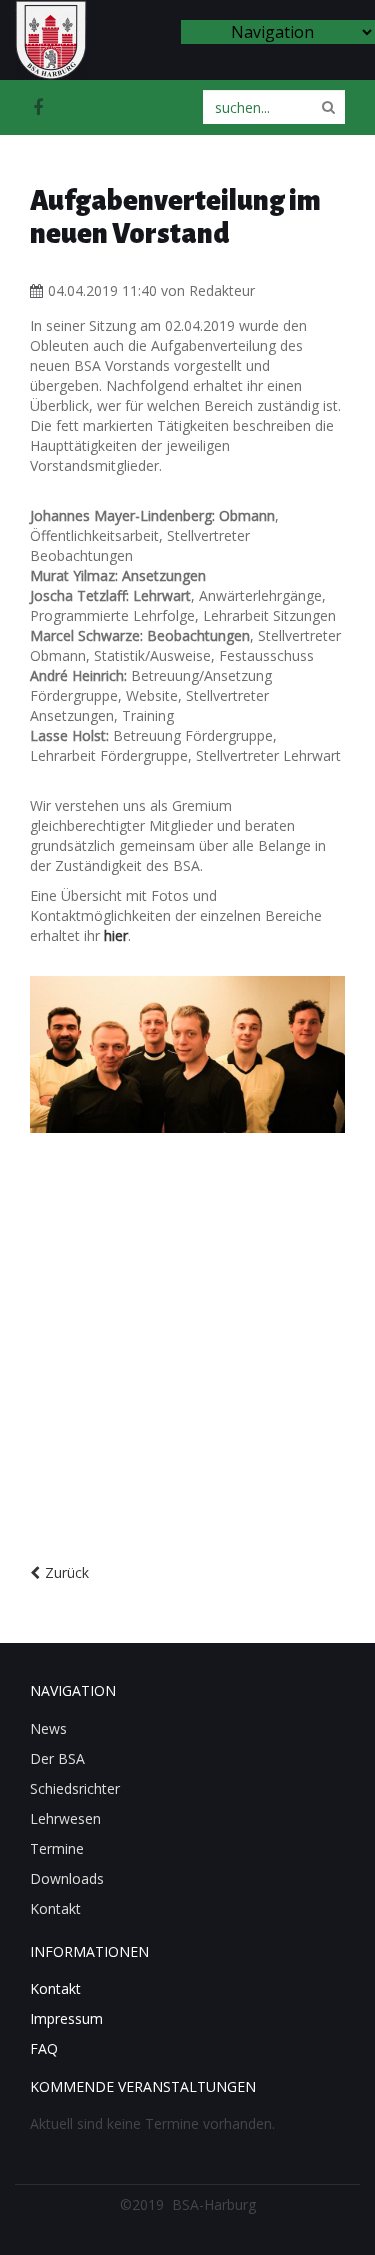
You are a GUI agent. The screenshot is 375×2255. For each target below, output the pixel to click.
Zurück (67, 1572)
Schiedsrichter (75, 1788)
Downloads (67, 1878)
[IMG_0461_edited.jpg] (187, 1055)
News (48, 1728)
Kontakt (55, 1908)
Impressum (66, 2018)
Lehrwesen (65, 1818)
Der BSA (57, 1758)
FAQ (44, 2048)
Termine (57, 1848)
